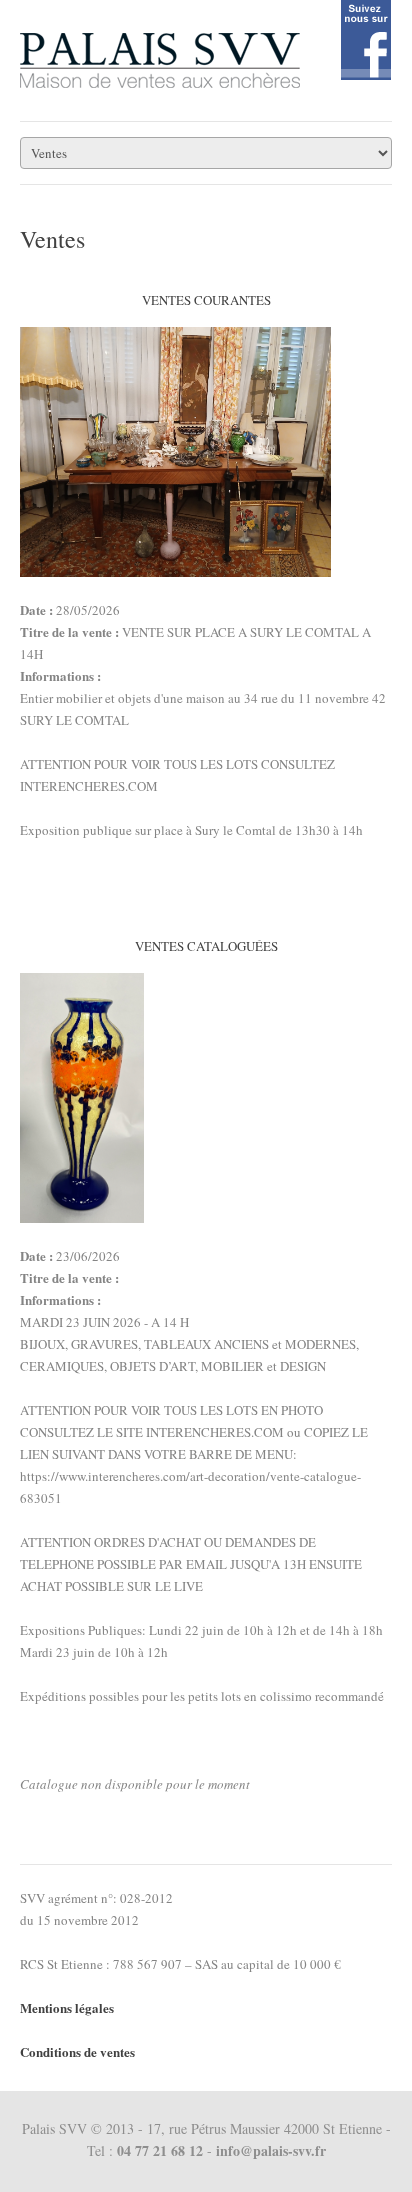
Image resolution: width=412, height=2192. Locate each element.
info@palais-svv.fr (271, 2150)
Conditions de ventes (77, 2051)
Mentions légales (67, 2007)
